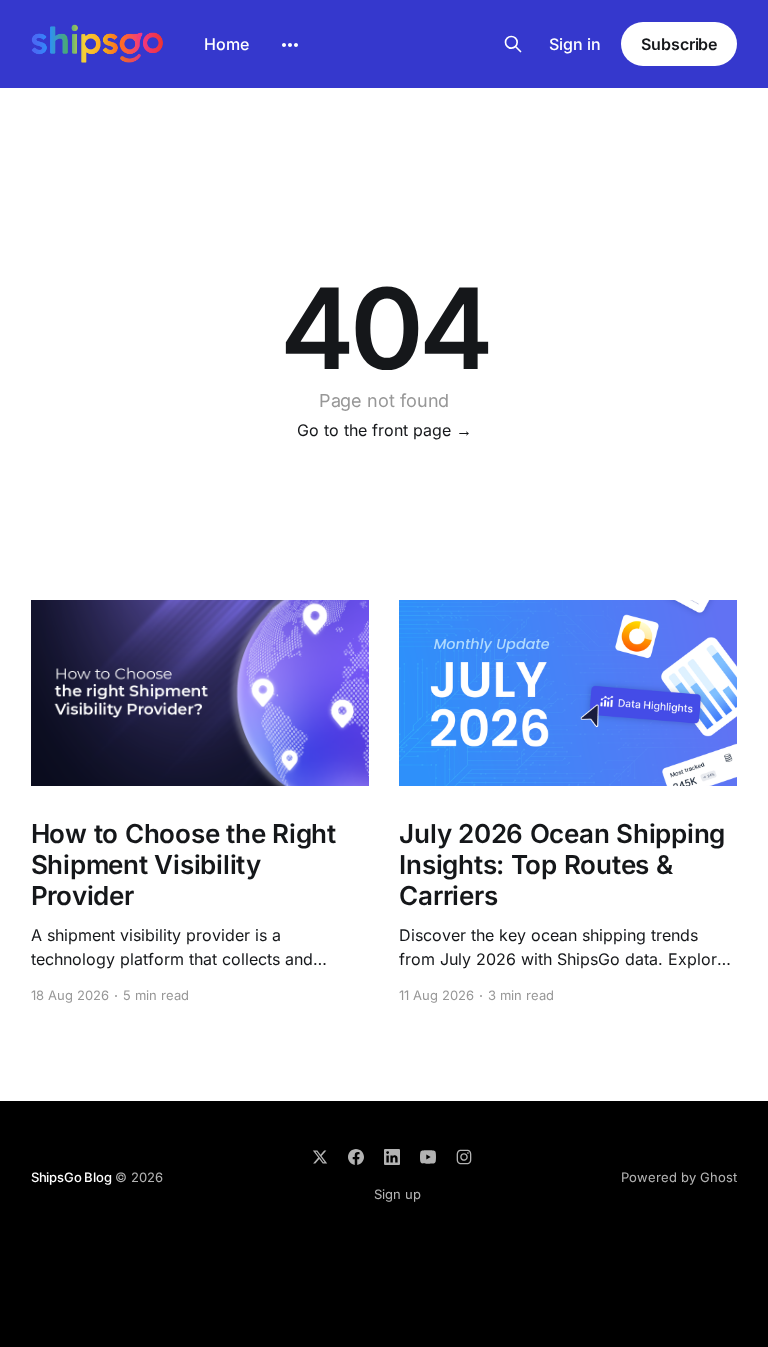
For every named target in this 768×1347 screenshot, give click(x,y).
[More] (290, 45)
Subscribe (679, 44)
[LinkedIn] (392, 1157)
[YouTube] (428, 1157)
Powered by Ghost (679, 1177)
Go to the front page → (384, 430)
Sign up (397, 1194)
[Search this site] (513, 44)
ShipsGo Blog (71, 1177)
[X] (320, 1157)
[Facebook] (356, 1157)
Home (226, 44)
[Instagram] (464, 1157)
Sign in (575, 44)
